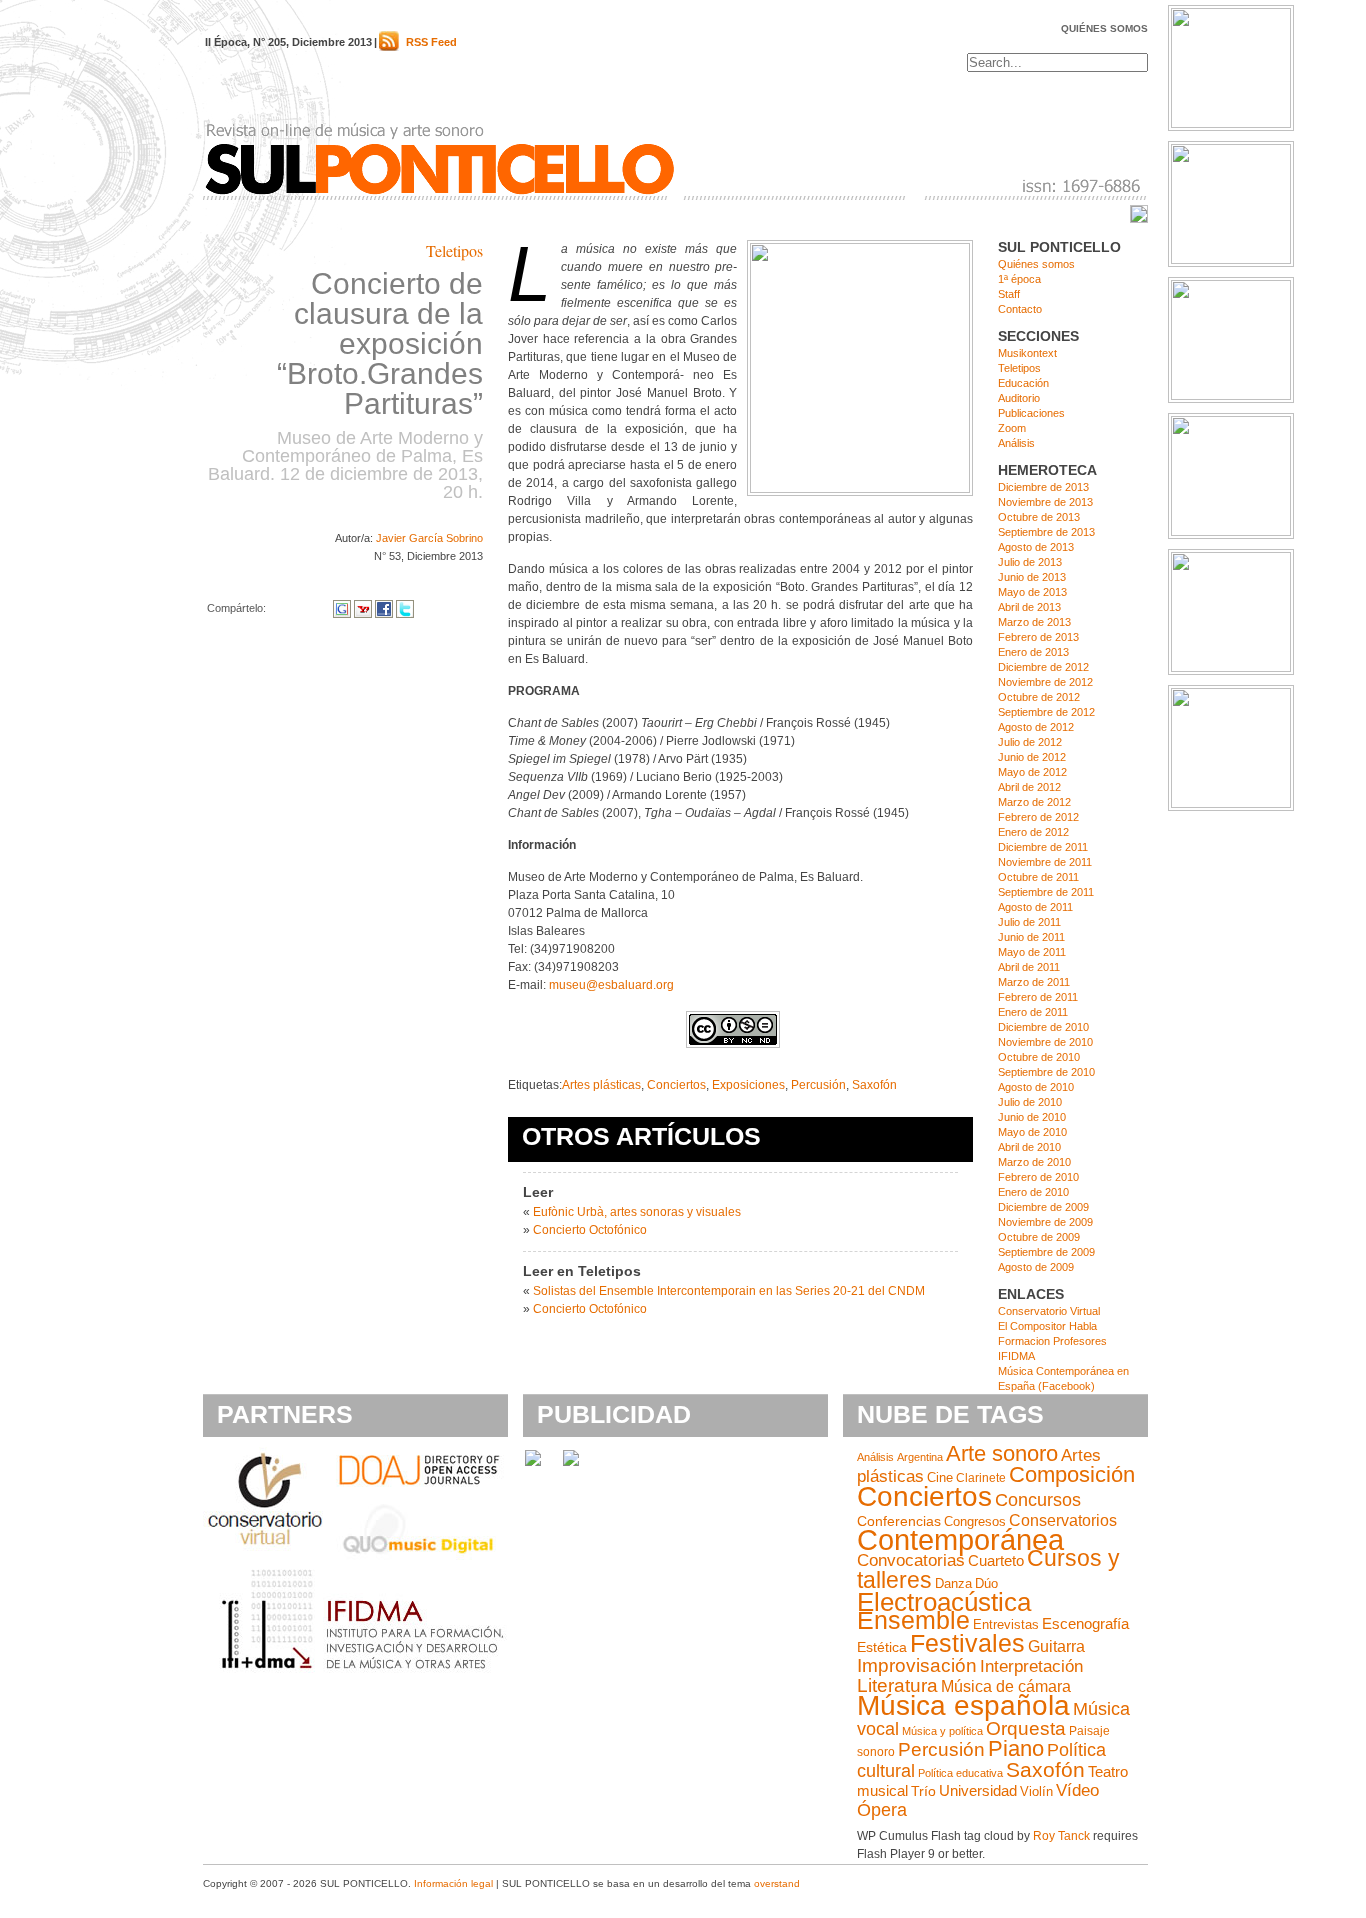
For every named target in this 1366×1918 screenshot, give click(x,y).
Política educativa (960, 1773)
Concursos (1038, 1500)
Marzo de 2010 (1034, 1162)
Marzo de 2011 (1034, 982)
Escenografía (1085, 1624)
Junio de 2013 (1032, 577)
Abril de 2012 (1029, 787)
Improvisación (917, 1665)
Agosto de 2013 (1036, 547)
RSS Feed (431, 42)
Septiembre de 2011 (1046, 892)
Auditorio (1019, 398)
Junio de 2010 (1032, 1117)
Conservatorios (1063, 1520)
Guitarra (1056, 1646)
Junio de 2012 (1032, 757)
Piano (1016, 1748)
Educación (1023, 383)
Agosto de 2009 (1036, 1267)
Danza (953, 1583)
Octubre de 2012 (1039, 697)
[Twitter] (405, 608)
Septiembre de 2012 (1046, 712)
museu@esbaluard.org (611, 985)
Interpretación (1031, 1666)
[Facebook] (384, 608)
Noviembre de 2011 (1045, 862)
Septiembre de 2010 (1046, 1072)
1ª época (1019, 279)
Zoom (1012, 428)
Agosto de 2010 (1036, 1087)
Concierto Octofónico (590, 1230)
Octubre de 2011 (1038, 877)
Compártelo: (236, 608)
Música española (963, 1705)
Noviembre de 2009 (1045, 1222)
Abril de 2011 (1029, 967)
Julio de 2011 (1029, 922)
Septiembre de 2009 (1046, 1252)
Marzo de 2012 (1034, 802)
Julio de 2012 (1030, 742)
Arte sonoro (1002, 1453)
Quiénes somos (1104, 28)
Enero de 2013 (1033, 652)
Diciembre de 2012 (1043, 667)
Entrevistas (1006, 1625)
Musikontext (1027, 353)
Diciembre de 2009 (1043, 1207)
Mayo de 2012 (1032, 772)
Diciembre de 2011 (1043, 847)
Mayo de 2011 (1032, 952)
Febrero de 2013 (1038, 637)
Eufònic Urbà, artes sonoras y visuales (637, 1212)
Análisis (1016, 443)
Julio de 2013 (1030, 562)
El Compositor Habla (1047, 1326)
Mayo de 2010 (1032, 1132)
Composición (1072, 1474)
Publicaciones (1031, 413)
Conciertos (676, 1085)
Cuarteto (996, 1560)
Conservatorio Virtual (1049, 1311)
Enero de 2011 (1033, 1012)
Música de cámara (1006, 1686)
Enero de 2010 (1033, 1192)
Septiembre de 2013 (1046, 532)
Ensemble (913, 1620)
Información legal (453, 1883)
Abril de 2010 (1029, 1147)
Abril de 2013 (1029, 607)
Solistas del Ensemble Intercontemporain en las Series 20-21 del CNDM (729, 1291)
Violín (1036, 1791)
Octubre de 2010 (1039, 1057)
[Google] (342, 608)
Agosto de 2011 (1035, 907)
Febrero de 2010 (1038, 1177)
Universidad (978, 1791)
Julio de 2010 (1030, 1102)
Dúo (986, 1583)
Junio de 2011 (1031, 937)
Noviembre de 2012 (1045, 682)
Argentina (920, 1457)
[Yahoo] (363, 608)
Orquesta (1026, 1728)
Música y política (942, 1731)
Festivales (967, 1643)
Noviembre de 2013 (1045, 502)
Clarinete (981, 1478)
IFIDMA (1016, 1356)
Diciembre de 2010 (1043, 1027)
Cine (940, 1478)
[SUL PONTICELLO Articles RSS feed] (389, 47)
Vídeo (1077, 1790)
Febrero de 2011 (1038, 997)
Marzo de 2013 (1034, 622)
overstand (777, 1883)
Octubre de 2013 (1039, 517)
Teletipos (454, 250)
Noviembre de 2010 (1045, 1042)
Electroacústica (944, 1602)
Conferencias (899, 1521)
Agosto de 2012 (1036, 727)
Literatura (897, 1685)
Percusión (818, 1085)
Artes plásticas (601, 1085)
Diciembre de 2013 (1043, 487)
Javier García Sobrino (429, 538)
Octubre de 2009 (1039, 1237)
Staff (1009, 294)
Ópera (882, 1810)
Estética (882, 1647)
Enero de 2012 (1033, 832)
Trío (923, 1791)
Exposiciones (748, 1085)
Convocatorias (911, 1560)
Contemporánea (960, 1539)
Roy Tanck (1061, 1836)
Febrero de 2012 (1038, 817)
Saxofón (874, 1085)
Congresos (975, 1521)
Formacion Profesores (1052, 1341)
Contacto (1020, 309)
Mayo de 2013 (1032, 592)
